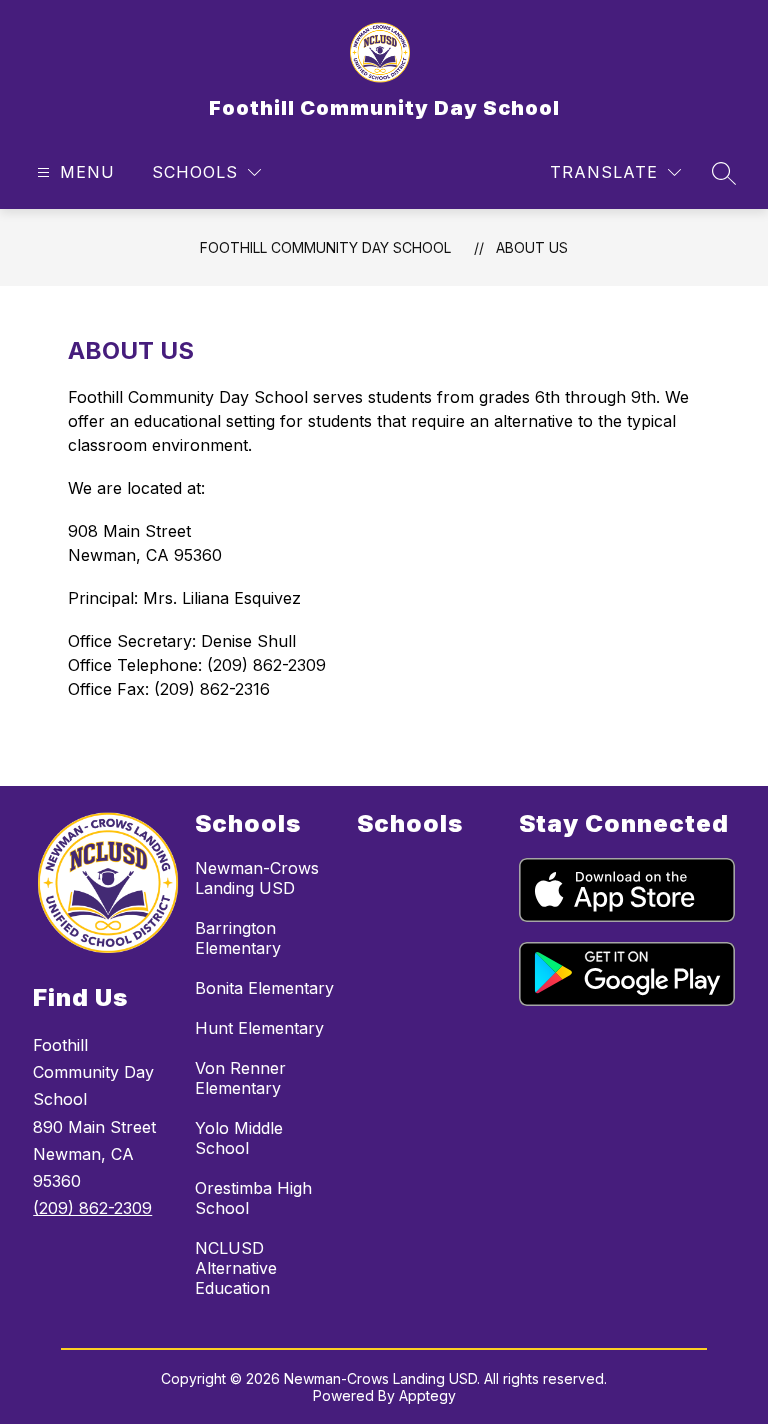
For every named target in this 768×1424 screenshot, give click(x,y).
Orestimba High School (253, 1198)
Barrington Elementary (238, 938)
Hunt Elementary (259, 1028)
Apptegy (427, 1395)
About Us (532, 247)
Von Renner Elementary (240, 1078)
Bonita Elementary (264, 988)
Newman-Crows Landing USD (257, 878)
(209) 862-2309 (92, 1208)
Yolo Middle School (239, 1138)
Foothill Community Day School (325, 247)
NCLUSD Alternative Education (236, 1268)
